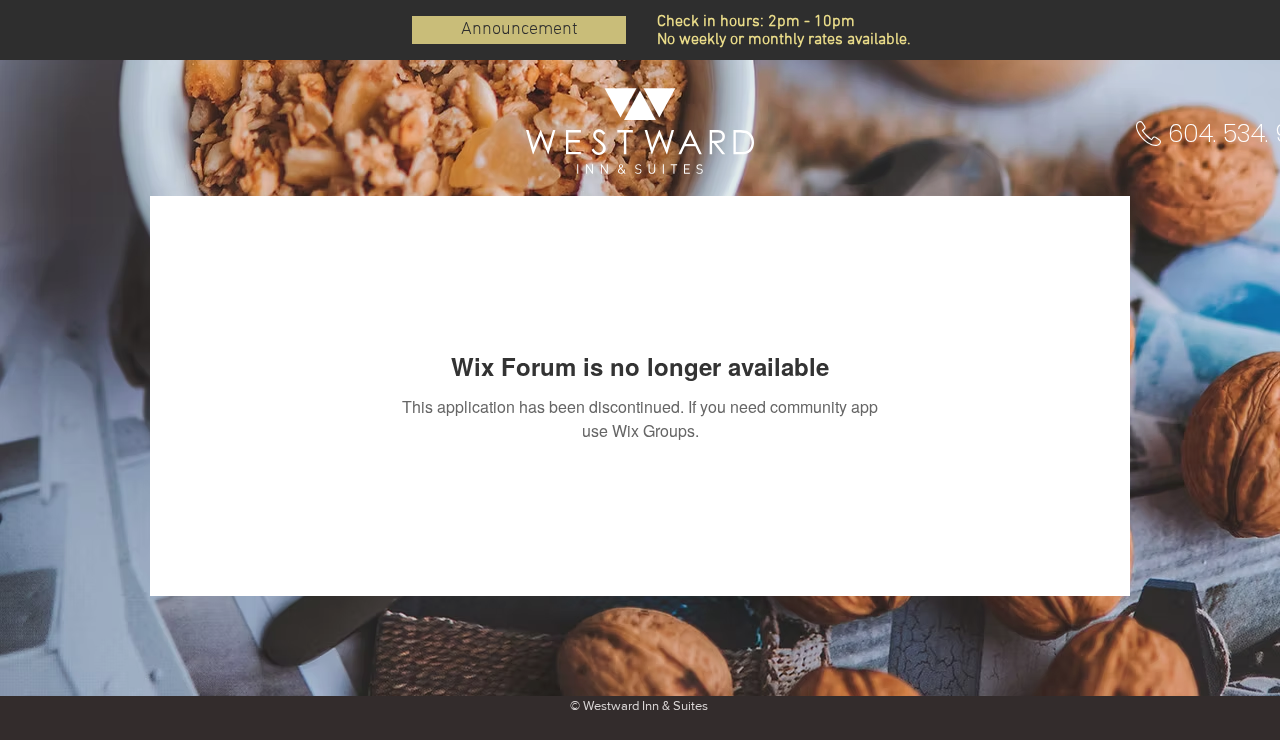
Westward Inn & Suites (645, 705)
